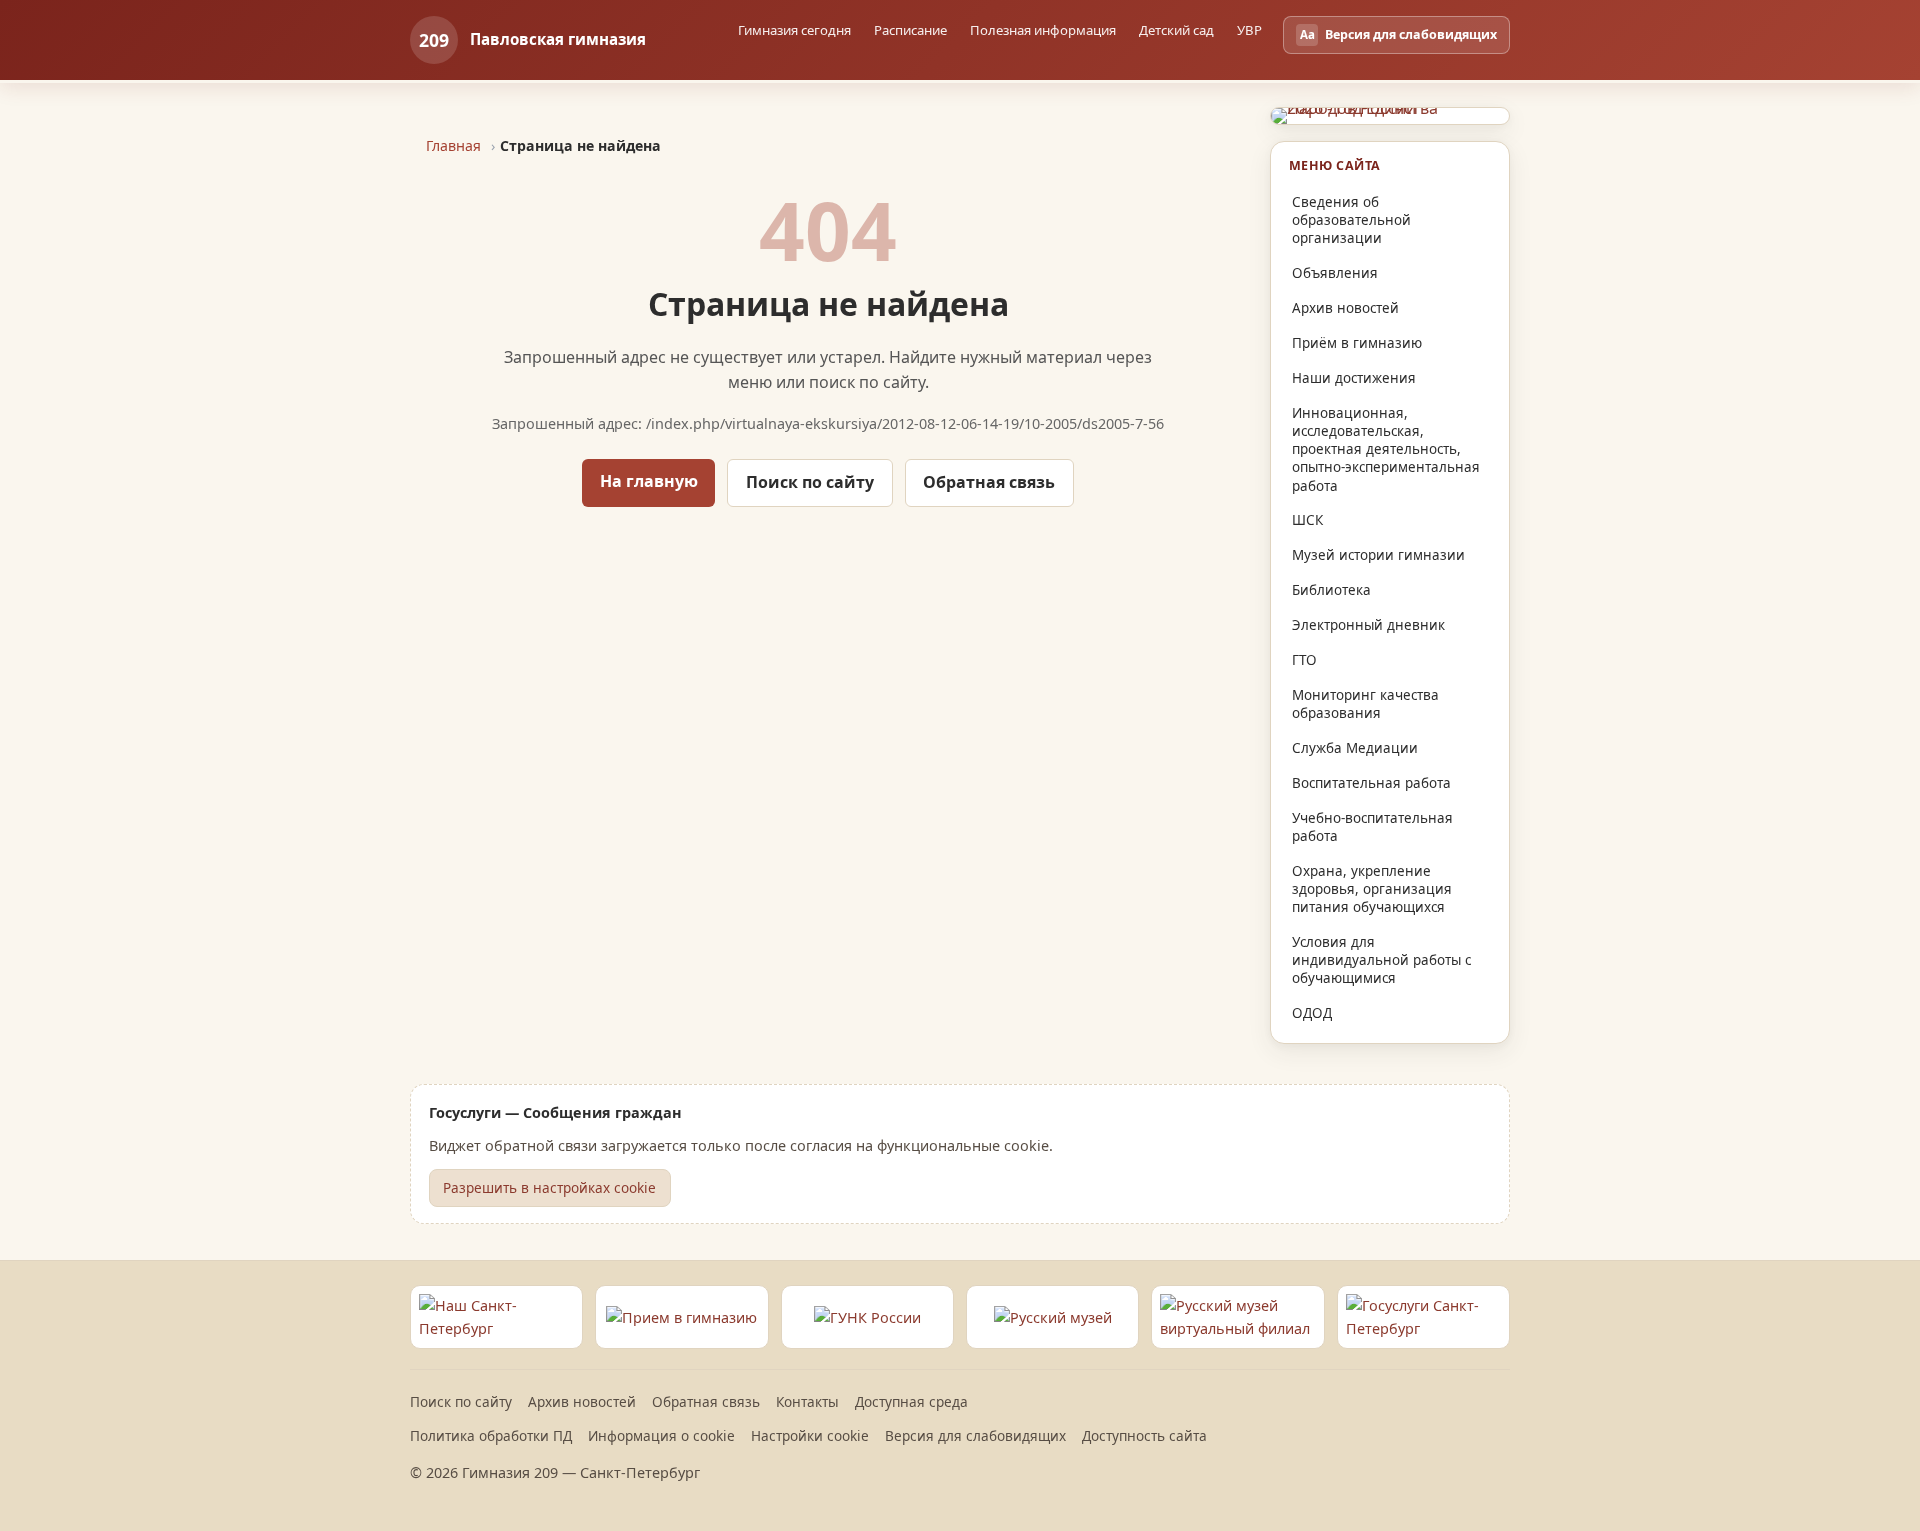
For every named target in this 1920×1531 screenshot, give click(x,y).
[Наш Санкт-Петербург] (496, 1317)
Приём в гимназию (1357, 343)
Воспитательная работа (1371, 783)
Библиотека (1331, 590)
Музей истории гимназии (1378, 555)
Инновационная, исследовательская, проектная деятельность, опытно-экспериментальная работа (1386, 449)
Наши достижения (1354, 378)
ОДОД (1312, 1013)
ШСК (1307, 520)
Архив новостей (1345, 308)
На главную (649, 481)
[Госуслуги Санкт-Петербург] (1423, 1317)
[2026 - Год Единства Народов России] (1390, 116)
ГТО (1304, 660)
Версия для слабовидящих (975, 1435)
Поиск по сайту (810, 482)
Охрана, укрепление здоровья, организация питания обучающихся (1372, 889)
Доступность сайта (1144, 1435)
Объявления (1335, 273)
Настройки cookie (810, 1435)
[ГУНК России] (867, 1317)
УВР (1249, 30)
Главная (453, 145)
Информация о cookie (661, 1435)
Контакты (807, 1401)
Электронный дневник (1368, 625)
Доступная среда (911, 1401)
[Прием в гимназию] (681, 1317)
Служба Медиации (1355, 748)
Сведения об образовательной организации (1351, 220)
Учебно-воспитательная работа (1372, 827)
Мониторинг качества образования (1365, 704)
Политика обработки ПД (491, 1435)
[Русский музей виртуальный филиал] (1237, 1317)
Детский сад (1176, 30)
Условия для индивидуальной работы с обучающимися (1381, 960)
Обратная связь (989, 482)
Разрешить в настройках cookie (549, 1187)
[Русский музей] (1052, 1317)
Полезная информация (1043, 30)
